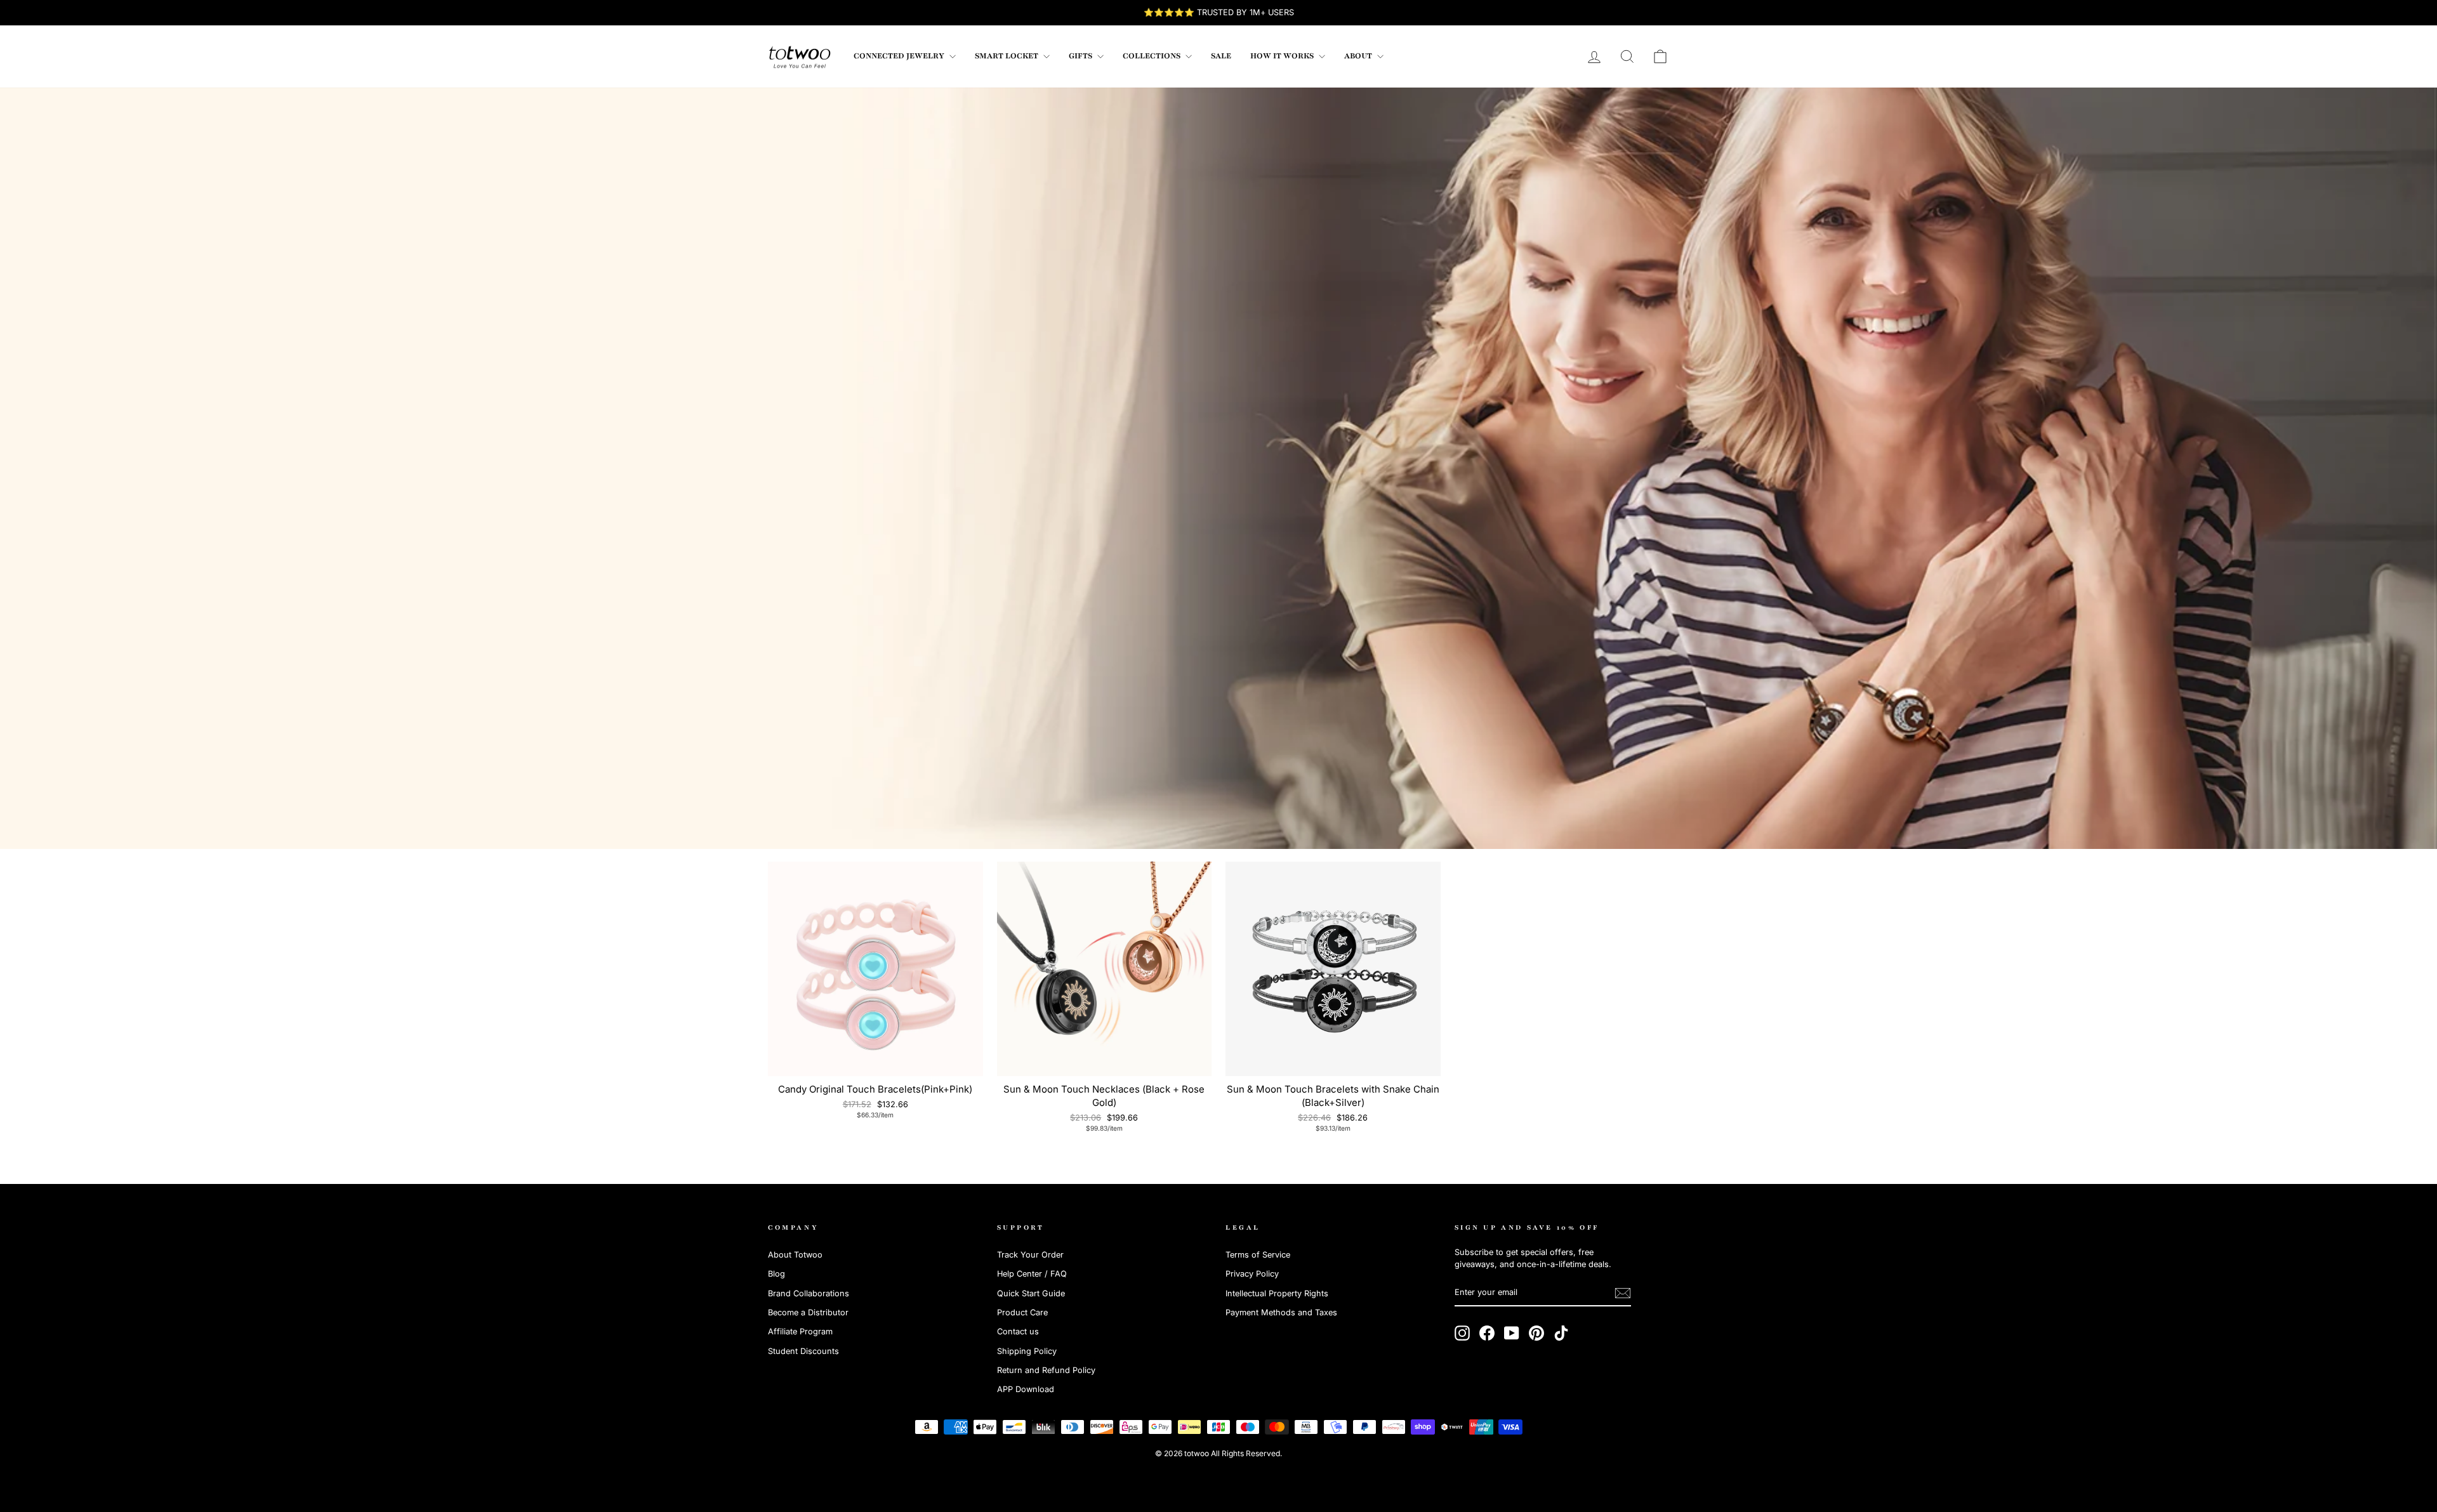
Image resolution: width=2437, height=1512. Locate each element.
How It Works (1283, 56)
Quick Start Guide (1031, 1293)
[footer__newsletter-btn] (1623, 1293)
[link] (800, 56)
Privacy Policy (1252, 1274)
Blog (776, 1274)
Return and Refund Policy (1046, 1370)
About (1359, 56)
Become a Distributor (808, 1312)
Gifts (1081, 56)
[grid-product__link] (875, 969)
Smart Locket (1007, 56)
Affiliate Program (800, 1331)
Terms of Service (1258, 1255)
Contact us (1018, 1331)
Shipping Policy (1027, 1351)
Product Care (1022, 1312)
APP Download (1026, 1389)
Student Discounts (803, 1351)
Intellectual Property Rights (1277, 1293)
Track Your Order (1030, 1255)
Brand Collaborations (809, 1293)
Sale (1221, 56)
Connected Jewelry (900, 56)
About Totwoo (795, 1255)
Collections (1152, 56)
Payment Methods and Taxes (1281, 1312)
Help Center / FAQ (1032, 1274)
